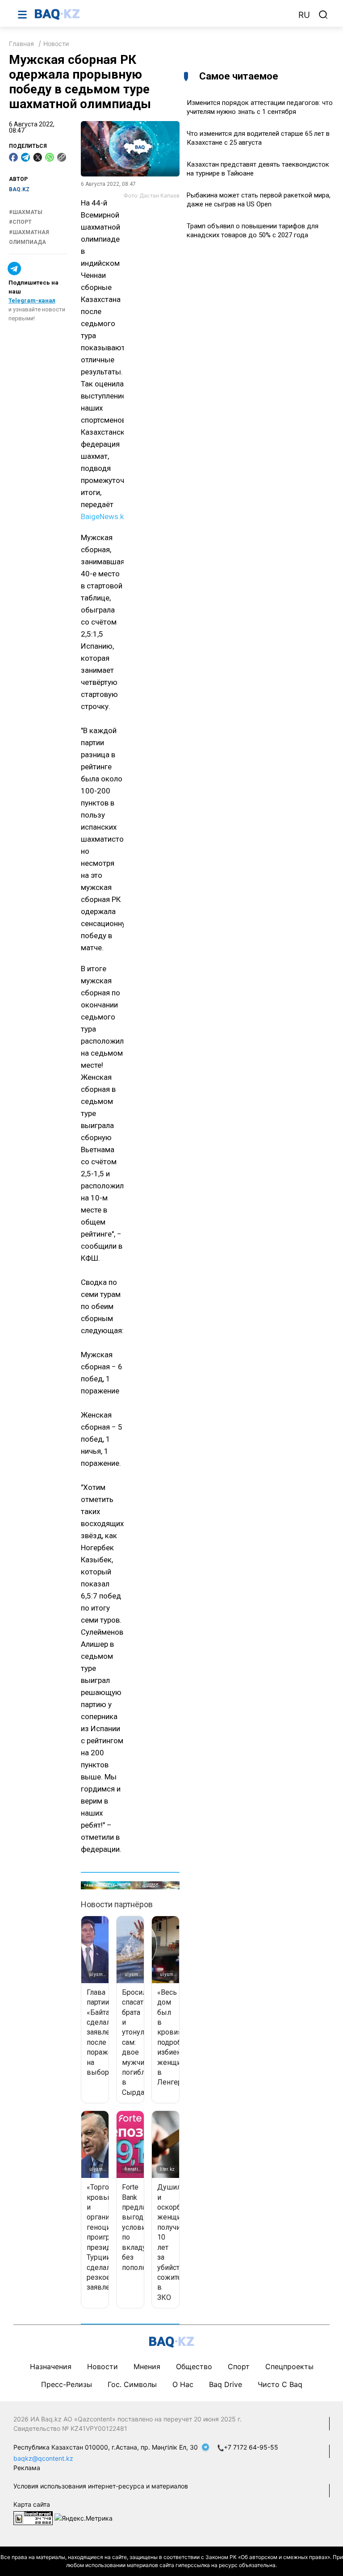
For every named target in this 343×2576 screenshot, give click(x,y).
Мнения (147, 2366)
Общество (194, 2366)
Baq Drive (226, 2384)
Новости (56, 44)
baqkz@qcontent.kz (43, 2458)
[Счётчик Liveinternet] (33, 2517)
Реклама (27, 2468)
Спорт (239, 2366)
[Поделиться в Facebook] (13, 157)
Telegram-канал (32, 300)
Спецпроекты (289, 2366)
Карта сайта (32, 2504)
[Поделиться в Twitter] (38, 157)
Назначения (51, 2366)
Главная (21, 44)
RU (304, 15)
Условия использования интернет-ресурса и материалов (101, 2486)
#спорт (20, 222)
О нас (183, 2384)
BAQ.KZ (19, 189)
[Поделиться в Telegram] (25, 157)
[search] (323, 15)
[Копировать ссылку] (62, 157)
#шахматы (26, 212)
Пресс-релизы (67, 2384)
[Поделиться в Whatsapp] (50, 157)
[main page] (162, 14)
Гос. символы (132, 2384)
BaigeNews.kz (104, 516)
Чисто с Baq (280, 2384)
